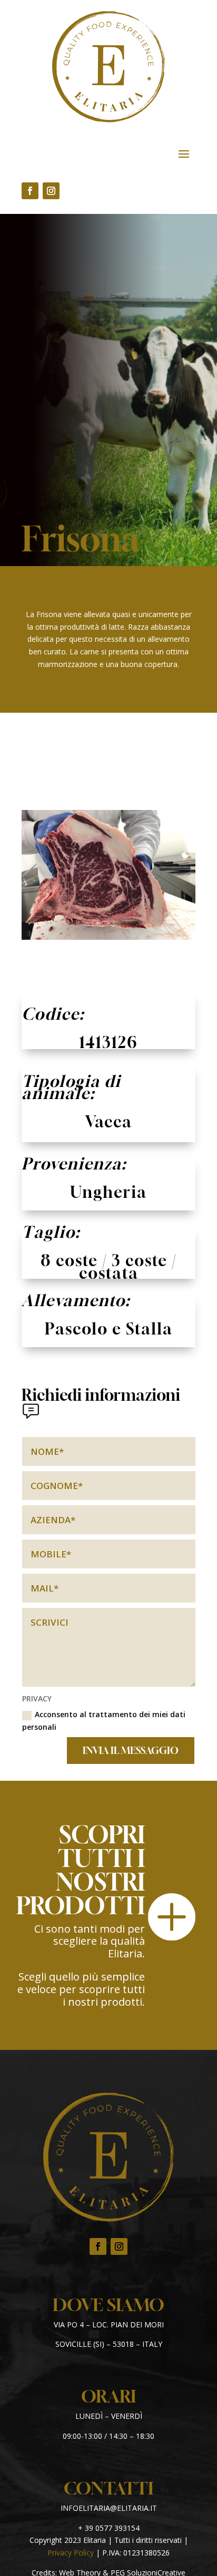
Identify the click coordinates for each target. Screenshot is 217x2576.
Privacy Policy (71, 2553)
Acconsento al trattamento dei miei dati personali (104, 1721)
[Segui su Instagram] (51, 191)
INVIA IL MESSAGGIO (131, 1750)
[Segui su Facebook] (30, 191)
